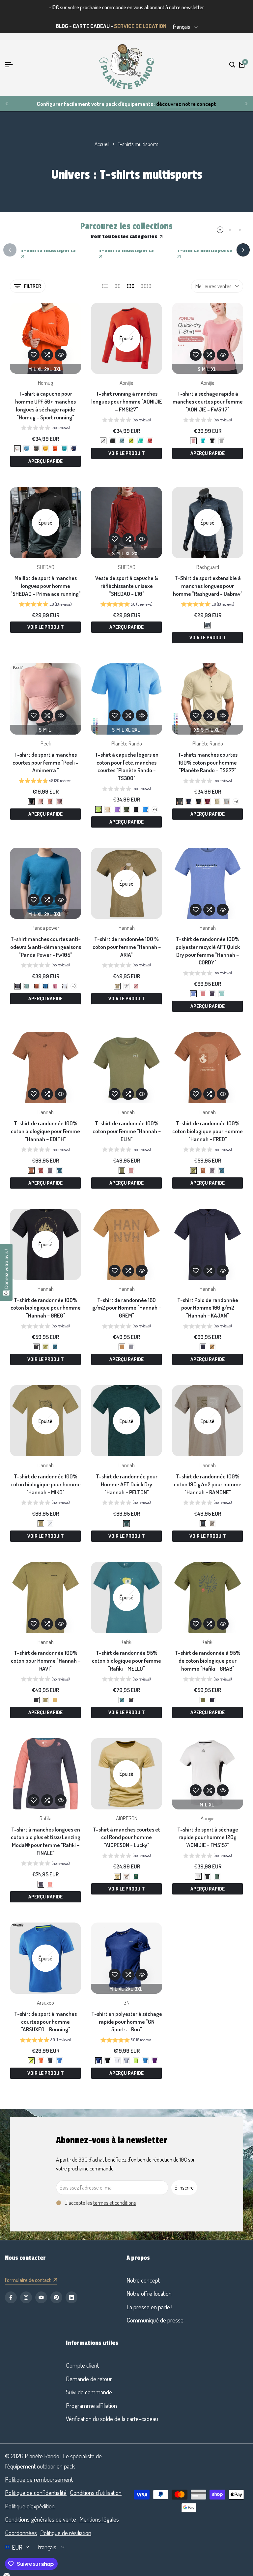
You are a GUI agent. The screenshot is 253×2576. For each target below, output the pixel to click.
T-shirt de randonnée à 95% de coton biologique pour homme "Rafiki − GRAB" (208, 1661)
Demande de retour (89, 2379)
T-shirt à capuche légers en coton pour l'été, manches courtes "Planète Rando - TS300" (127, 766)
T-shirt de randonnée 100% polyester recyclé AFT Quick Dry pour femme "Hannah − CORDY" (208, 951)
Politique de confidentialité (36, 2492)
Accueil (102, 144)
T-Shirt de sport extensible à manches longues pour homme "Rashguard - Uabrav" (208, 586)
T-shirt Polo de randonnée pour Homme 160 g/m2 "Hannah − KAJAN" (208, 1308)
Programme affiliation (91, 2405)
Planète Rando (127, 743)
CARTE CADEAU (91, 26)
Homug (45, 383)
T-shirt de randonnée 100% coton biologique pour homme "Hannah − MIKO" (46, 1484)
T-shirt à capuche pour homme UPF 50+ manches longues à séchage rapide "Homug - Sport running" (45, 405)
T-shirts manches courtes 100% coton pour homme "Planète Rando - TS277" (208, 762)
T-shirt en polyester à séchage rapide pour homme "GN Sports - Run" (127, 2022)
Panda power (45, 928)
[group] (45, 428)
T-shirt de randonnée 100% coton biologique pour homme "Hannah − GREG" (46, 1308)
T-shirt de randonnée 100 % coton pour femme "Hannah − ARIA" (127, 947)
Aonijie (126, 383)
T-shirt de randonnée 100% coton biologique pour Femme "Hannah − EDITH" (45, 1131)
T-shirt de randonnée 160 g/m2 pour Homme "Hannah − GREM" (127, 1308)
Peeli (46, 743)
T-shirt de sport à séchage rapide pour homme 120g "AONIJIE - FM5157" (208, 1837)
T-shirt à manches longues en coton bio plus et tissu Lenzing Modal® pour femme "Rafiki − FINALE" (46, 1841)
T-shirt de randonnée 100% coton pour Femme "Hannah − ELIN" (127, 1131)
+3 (74, 986)
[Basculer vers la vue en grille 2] (117, 286)
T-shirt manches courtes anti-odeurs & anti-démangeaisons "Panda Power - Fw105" (46, 947)
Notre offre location (149, 2293)
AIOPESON (127, 1818)
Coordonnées (21, 2533)
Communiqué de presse (155, 2320)
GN (126, 2002)
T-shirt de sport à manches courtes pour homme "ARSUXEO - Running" (45, 2022)
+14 (155, 809)
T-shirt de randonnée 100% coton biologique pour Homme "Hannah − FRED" (208, 1131)
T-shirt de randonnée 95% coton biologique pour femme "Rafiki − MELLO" (126, 1661)
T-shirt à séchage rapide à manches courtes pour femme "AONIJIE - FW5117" (208, 401)
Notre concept (143, 2280)
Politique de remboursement (39, 2479)
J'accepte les (100, 2203)
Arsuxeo (45, 2002)
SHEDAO (46, 567)
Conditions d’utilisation (96, 2492)
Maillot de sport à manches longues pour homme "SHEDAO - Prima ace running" (46, 586)
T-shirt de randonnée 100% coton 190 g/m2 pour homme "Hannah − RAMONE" (208, 1484)
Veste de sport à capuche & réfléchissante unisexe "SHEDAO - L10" (127, 586)
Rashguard (208, 567)
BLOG (62, 26)
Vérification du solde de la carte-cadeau (112, 2419)
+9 (236, 801)
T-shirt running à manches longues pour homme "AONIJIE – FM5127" (127, 401)
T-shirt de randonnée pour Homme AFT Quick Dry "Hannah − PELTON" (127, 1484)
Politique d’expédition (30, 2506)
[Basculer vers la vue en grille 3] (130, 286)
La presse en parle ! (149, 2307)
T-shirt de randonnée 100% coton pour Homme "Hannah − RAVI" (46, 1661)
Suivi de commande (89, 2392)
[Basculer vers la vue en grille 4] (146, 286)
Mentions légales (99, 2519)
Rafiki (126, 1642)
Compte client (82, 2365)
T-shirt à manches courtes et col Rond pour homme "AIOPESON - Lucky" (126, 1837)
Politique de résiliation (66, 2533)
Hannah (127, 928)
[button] (34, 355)
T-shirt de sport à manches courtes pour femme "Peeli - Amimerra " (45, 762)
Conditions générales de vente (41, 2519)
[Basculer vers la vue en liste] (105, 286)
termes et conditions (115, 2203)
